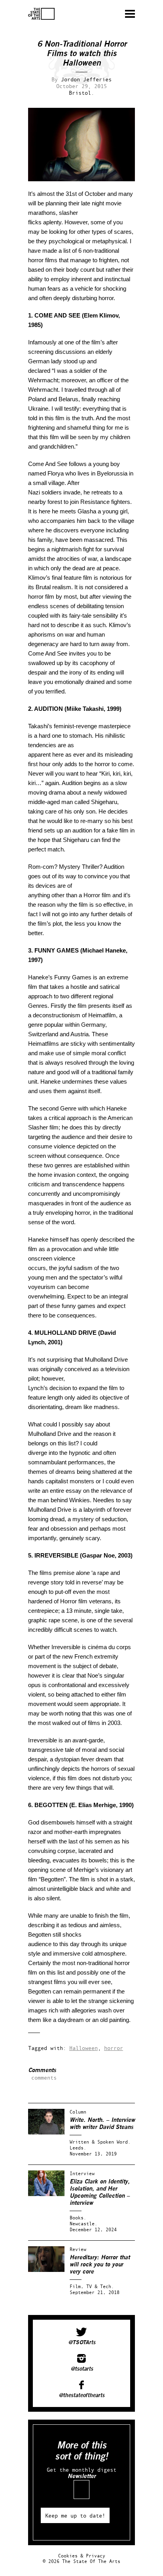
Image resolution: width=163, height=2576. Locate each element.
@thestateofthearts (81, 2396)
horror (114, 2048)
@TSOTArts (82, 2343)
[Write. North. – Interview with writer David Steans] (46, 2133)
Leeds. (78, 2148)
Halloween (83, 2048)
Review (78, 2249)
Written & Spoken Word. (100, 2142)
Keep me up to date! (75, 2515)
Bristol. (81, 93)
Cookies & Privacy (82, 2556)
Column (78, 2112)
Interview (82, 2173)
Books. (78, 2218)
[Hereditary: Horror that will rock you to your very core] (46, 2270)
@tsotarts (82, 2369)
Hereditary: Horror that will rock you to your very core (100, 2265)
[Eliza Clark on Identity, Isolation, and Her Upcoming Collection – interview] (46, 2194)
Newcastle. (83, 2224)
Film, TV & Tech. (92, 2286)
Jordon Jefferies (86, 79)
